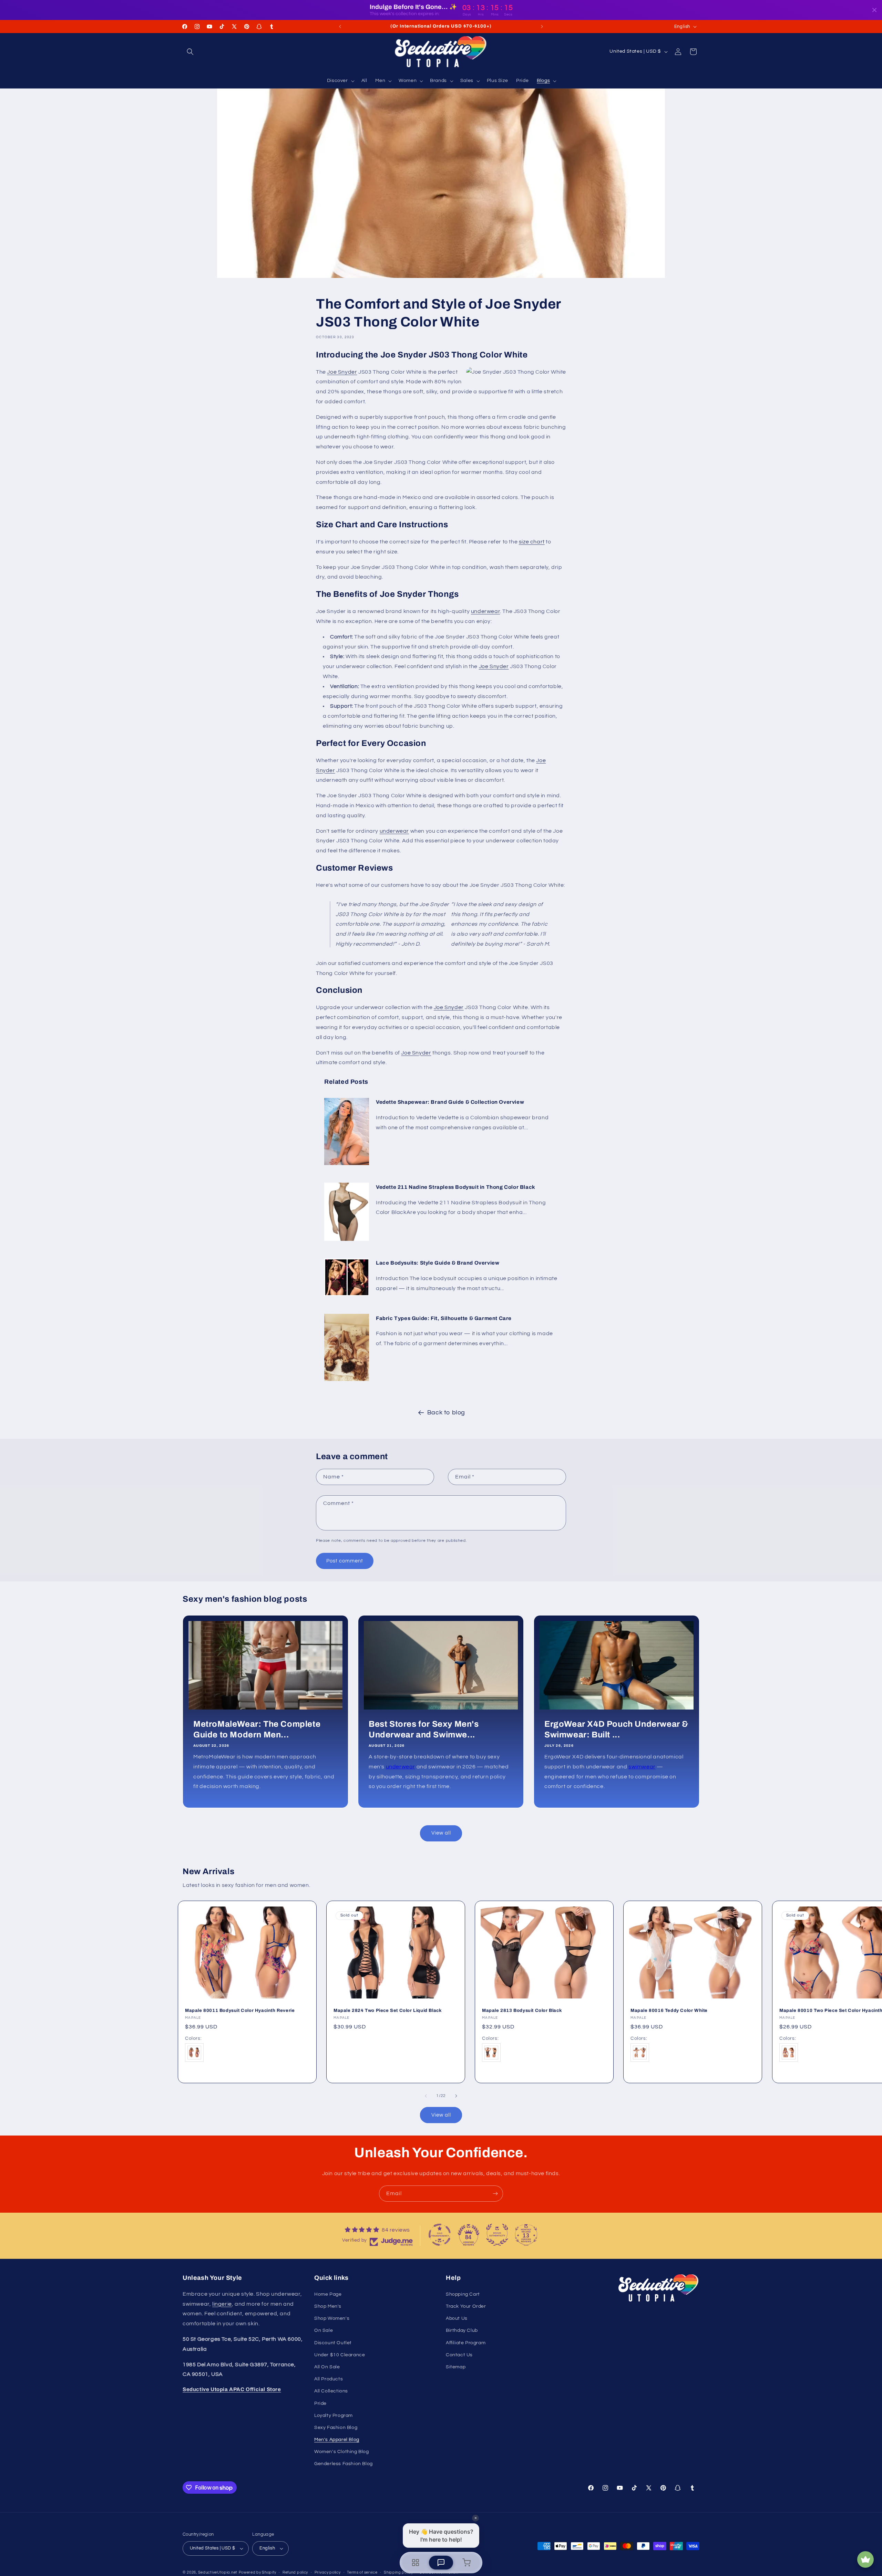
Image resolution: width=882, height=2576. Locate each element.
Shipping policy (398, 2572)
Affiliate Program (466, 2343)
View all (441, 1833)
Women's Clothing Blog (342, 2452)
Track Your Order (466, 2306)
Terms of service (362, 2572)
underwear (485, 611)
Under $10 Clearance (340, 2355)
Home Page (328, 2294)
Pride (320, 2403)
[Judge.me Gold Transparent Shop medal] (440, 2235)
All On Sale (327, 2367)
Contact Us (459, 2355)
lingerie (222, 2304)
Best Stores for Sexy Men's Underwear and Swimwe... (424, 1729)
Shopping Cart (463, 2294)
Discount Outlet (333, 2343)
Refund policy (295, 2572)
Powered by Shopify (258, 2572)
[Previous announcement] (340, 27)
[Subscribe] (495, 2194)
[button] (190, 52)
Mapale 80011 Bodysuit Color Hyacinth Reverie (240, 2011)
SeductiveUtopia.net (218, 2572)
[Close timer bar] (874, 10)
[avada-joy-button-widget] (865, 2559)
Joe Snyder (342, 372)
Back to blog (446, 1412)
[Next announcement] (542, 27)
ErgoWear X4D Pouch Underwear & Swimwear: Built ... (616, 1729)
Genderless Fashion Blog (343, 2464)
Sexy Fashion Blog (336, 2428)
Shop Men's (328, 2306)
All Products (329, 2379)
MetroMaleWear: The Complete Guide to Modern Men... (257, 1729)
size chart (532, 542)
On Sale (324, 2330)
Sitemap (456, 2367)
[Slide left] (426, 2096)
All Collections (331, 2391)
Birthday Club (462, 2330)
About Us (457, 2318)
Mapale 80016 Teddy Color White (669, 2011)
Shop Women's (332, 2318)
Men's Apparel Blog (337, 2440)
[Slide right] (456, 2096)
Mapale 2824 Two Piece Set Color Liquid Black (387, 2011)
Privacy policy (328, 2572)
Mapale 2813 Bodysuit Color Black (522, 2011)
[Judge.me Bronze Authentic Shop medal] (497, 2235)
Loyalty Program (334, 2416)
